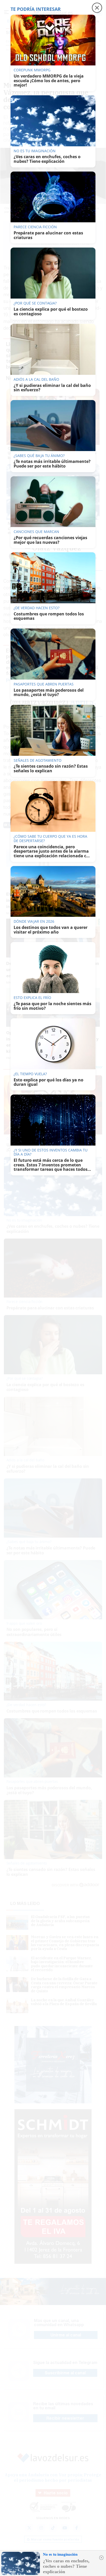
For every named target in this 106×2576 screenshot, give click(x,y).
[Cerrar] (101, 2558)
